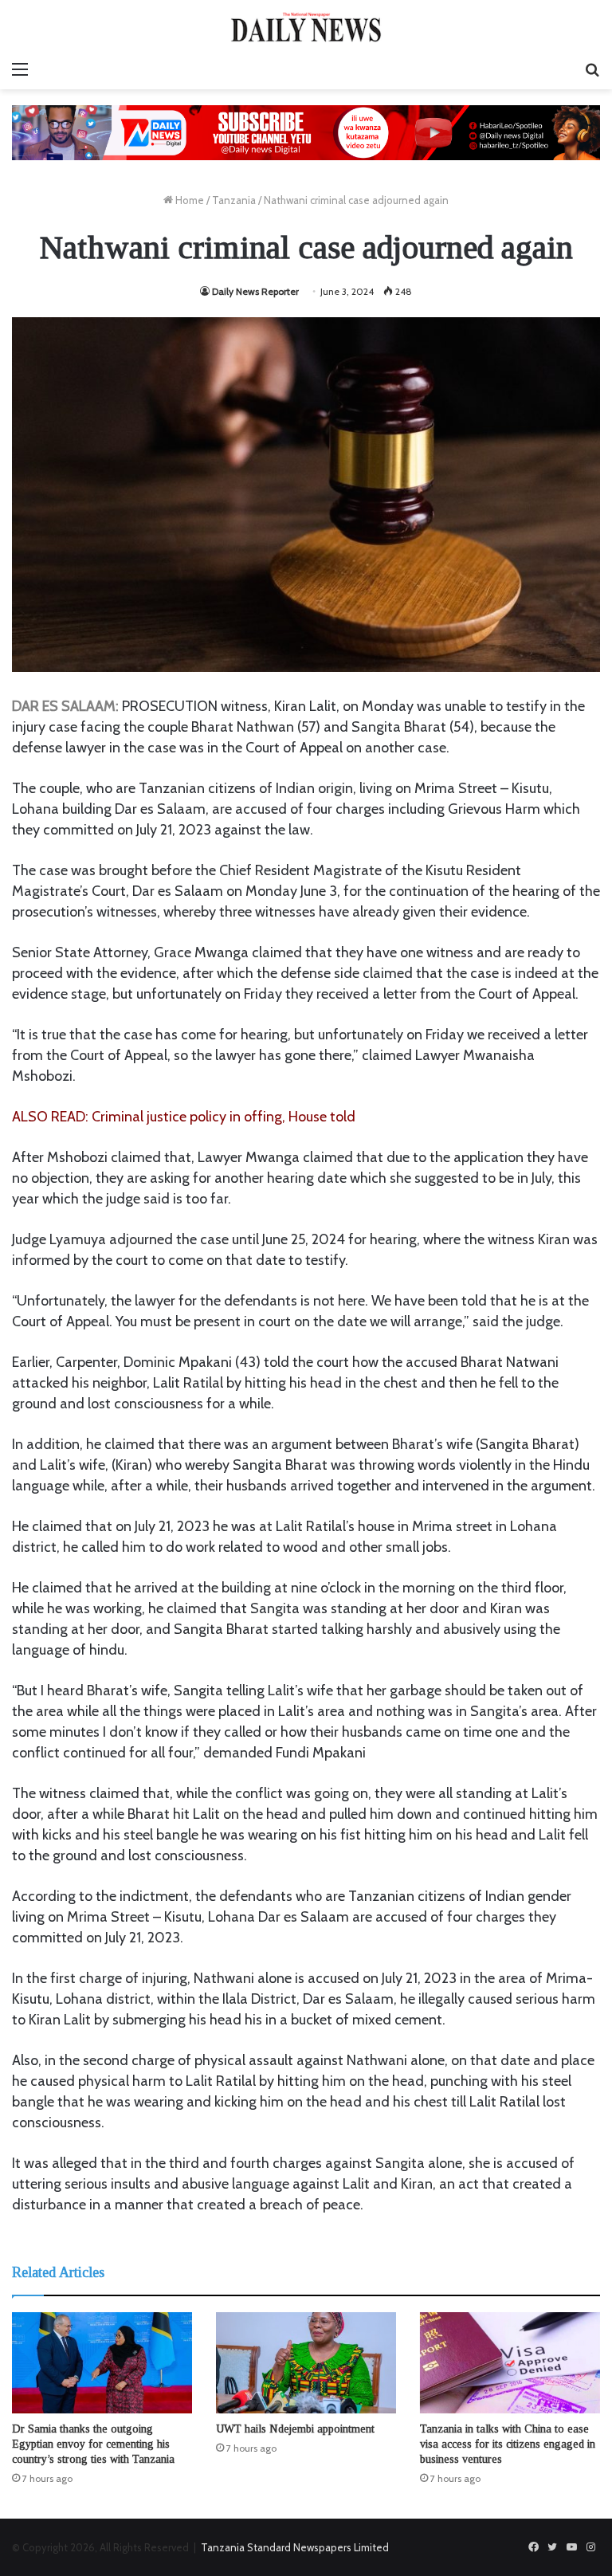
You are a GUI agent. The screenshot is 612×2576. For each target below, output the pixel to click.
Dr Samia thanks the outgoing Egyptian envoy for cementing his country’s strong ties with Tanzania (93, 2444)
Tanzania (234, 200)
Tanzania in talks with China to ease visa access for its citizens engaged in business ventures (508, 2444)
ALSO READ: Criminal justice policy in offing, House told (184, 1117)
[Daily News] (306, 27)
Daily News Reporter (255, 291)
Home (188, 200)
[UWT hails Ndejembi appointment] (306, 2363)
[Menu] (20, 69)
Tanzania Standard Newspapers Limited (295, 2547)
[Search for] (592, 69)
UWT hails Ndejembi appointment (295, 2429)
